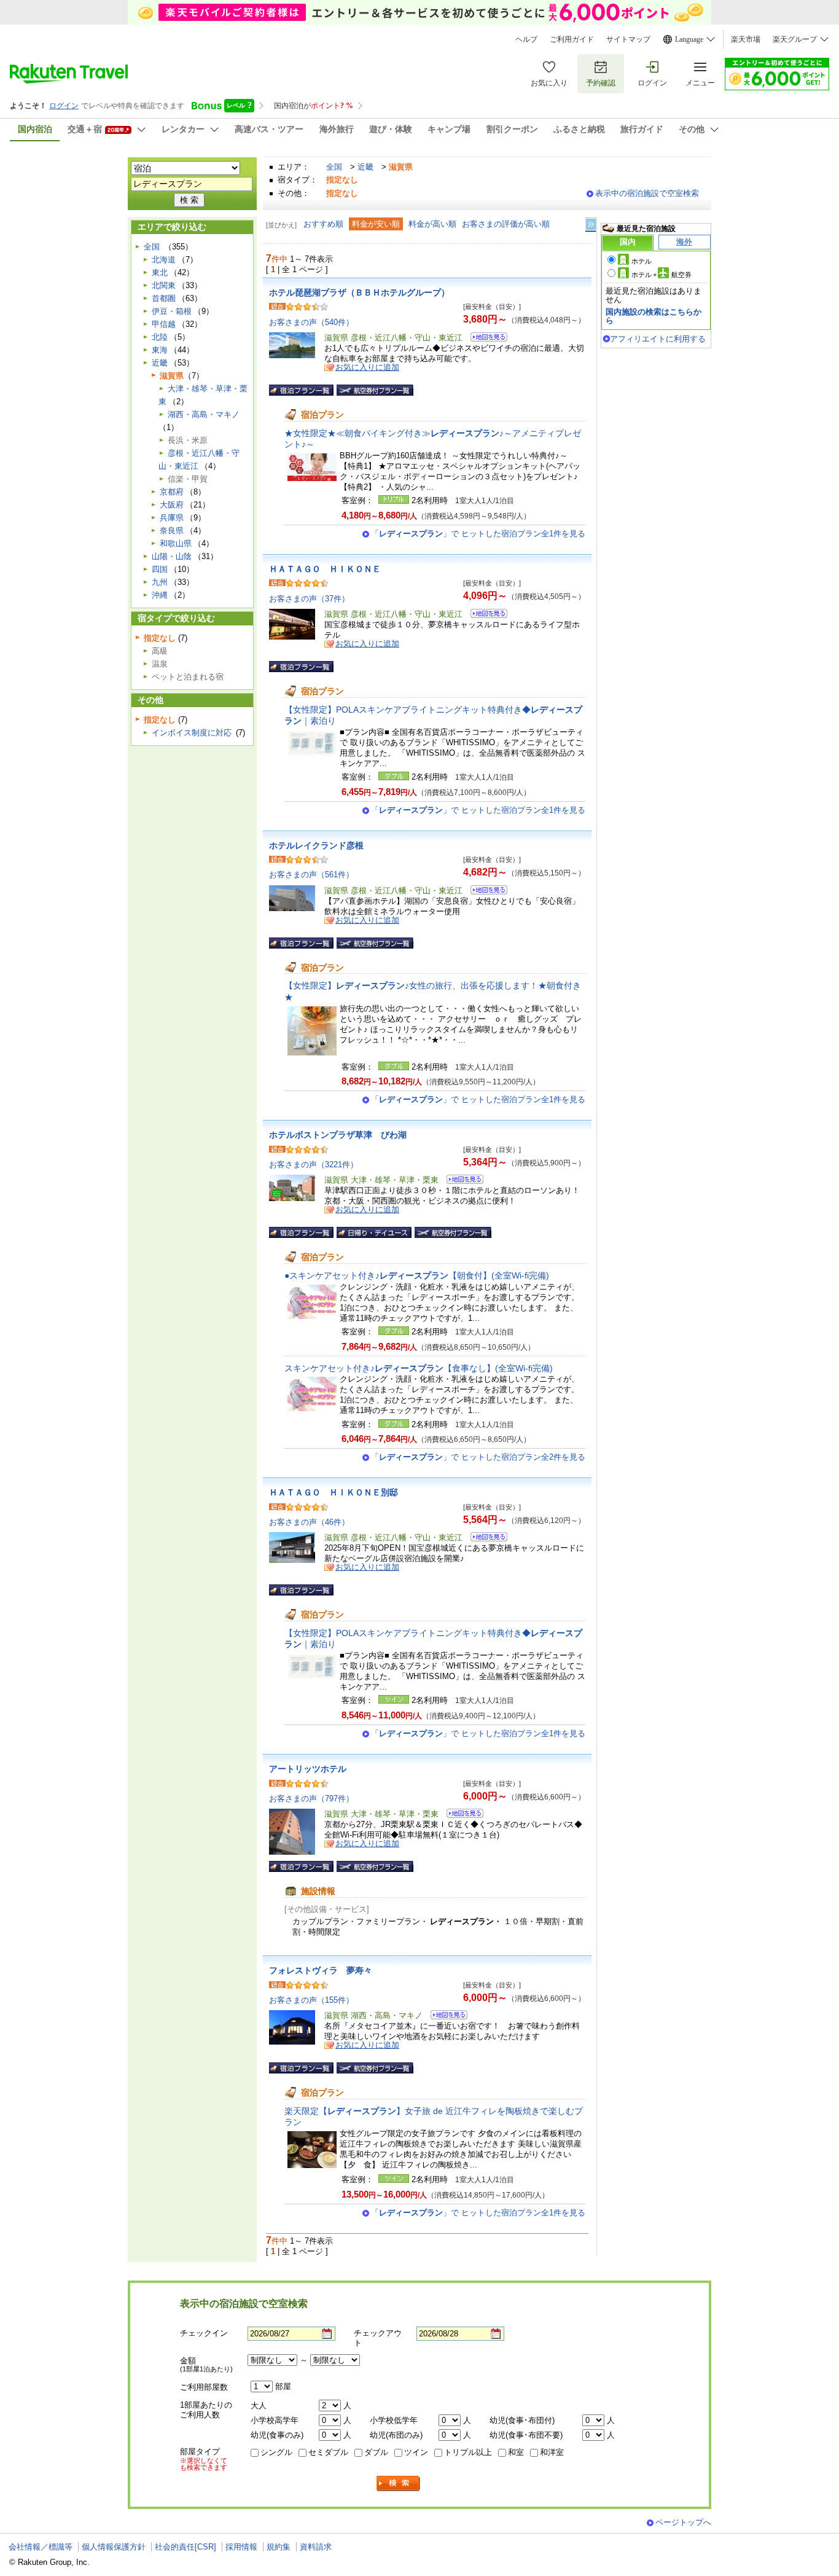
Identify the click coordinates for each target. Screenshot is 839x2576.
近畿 (365, 167)
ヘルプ (526, 39)
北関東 (164, 285)
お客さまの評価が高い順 (506, 224)
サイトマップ (628, 39)
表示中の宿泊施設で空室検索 (647, 193)
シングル (276, 2452)
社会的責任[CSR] (185, 2547)
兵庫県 (172, 518)
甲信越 (164, 324)
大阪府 (172, 505)
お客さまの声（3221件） (314, 1165)
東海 (160, 350)
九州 (160, 582)
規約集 (279, 2547)
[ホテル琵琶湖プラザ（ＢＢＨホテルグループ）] (485, 339)
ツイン (416, 2452)
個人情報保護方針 (114, 2547)
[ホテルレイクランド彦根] (485, 892)
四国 (160, 569)
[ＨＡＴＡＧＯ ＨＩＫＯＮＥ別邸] (485, 1539)
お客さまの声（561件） (311, 875)
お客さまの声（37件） (309, 599)
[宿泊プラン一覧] (301, 390)
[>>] (591, 225)
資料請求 (316, 2547)
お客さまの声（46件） (309, 1522)
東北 (160, 272)
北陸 (160, 337)
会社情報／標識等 (41, 2547)
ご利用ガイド (572, 39)
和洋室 (552, 2452)
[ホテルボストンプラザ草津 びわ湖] (461, 1181)
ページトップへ (683, 2522)
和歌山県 (176, 543)
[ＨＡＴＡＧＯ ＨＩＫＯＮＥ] (485, 615)
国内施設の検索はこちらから (654, 316)
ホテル (642, 261)
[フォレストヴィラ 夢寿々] (445, 2017)
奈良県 (172, 530)
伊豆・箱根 (172, 311)
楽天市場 (746, 39)
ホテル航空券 (661, 275)
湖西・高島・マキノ (204, 414)
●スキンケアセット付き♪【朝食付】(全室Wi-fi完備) (417, 1275)
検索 (399, 2484)
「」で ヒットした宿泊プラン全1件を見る (478, 534)
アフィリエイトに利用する (658, 339)
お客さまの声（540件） (311, 322)
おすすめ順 (323, 224)
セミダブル (328, 2452)
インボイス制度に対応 (192, 733)
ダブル (376, 2452)
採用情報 (241, 2547)
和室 (516, 2452)
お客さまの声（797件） (311, 1799)
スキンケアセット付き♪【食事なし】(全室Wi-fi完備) (419, 1368)
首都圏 (164, 298)
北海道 (164, 260)
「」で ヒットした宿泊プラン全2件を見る (478, 1457)
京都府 (172, 492)
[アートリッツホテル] (461, 1815)
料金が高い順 (432, 224)
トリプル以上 (468, 2452)
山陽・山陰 (172, 556)
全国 (334, 167)
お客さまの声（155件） (311, 2000)
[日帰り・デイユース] (374, 1232)
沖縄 (160, 595)
